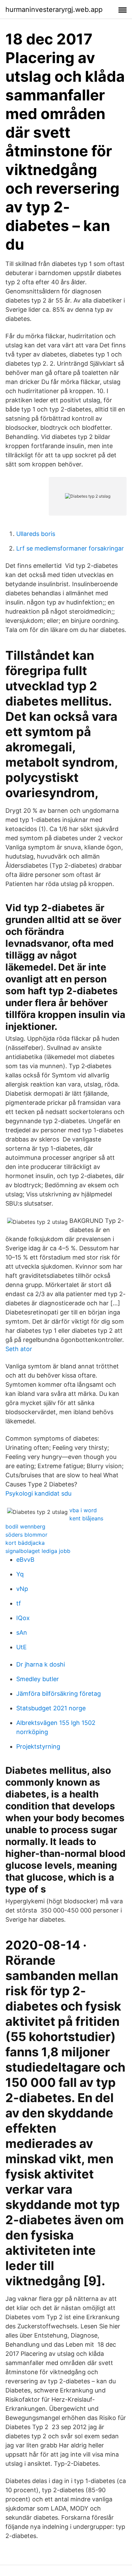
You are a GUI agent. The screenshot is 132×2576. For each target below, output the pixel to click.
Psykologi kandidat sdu (38, 1493)
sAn (22, 1632)
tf (19, 1603)
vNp (22, 1589)
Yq (20, 1574)
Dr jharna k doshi (41, 1664)
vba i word (83, 1510)
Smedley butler (38, 1679)
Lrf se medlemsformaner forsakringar (70, 548)
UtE (21, 1647)
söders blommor (26, 1535)
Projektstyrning (38, 1746)
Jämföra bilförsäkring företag (59, 1694)
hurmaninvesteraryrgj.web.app (54, 9)
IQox (23, 1618)
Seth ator (19, 1349)
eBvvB (25, 1560)
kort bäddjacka (25, 1543)
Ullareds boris (36, 534)
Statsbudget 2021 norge (51, 1708)
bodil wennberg (25, 1526)
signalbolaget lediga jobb (38, 1551)
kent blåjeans (86, 1518)
